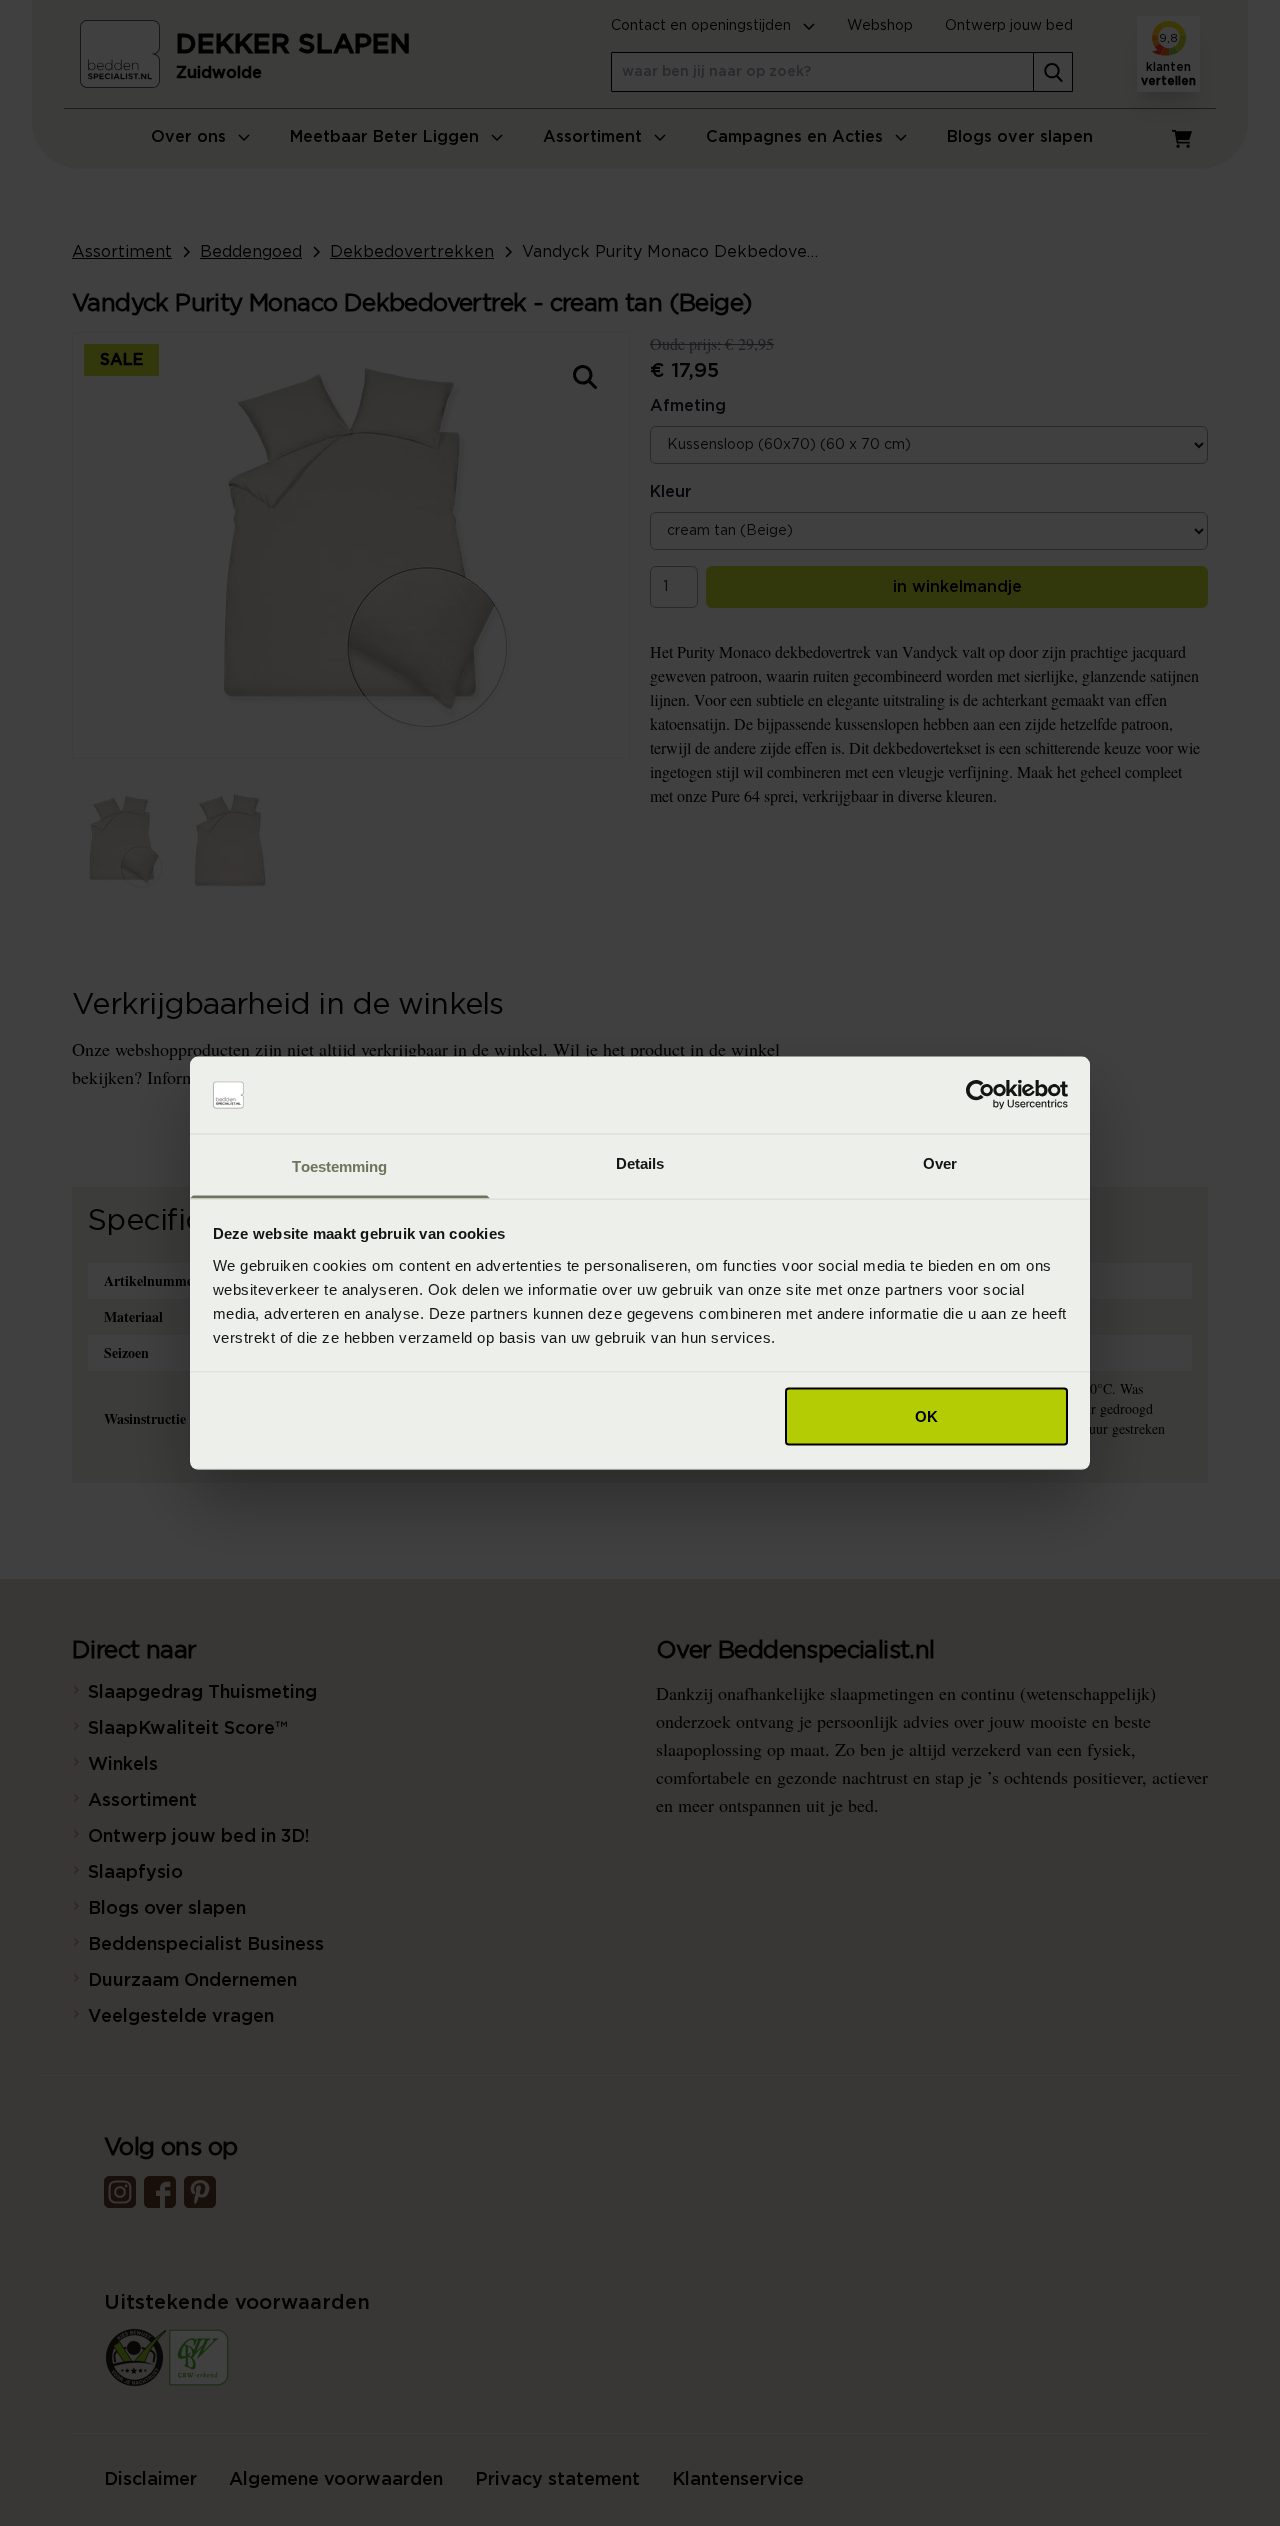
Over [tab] (940, 1162)
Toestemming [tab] (339, 1165)
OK (926, 1416)
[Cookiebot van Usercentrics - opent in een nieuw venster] (980, 1095)
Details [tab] (640, 1162)
